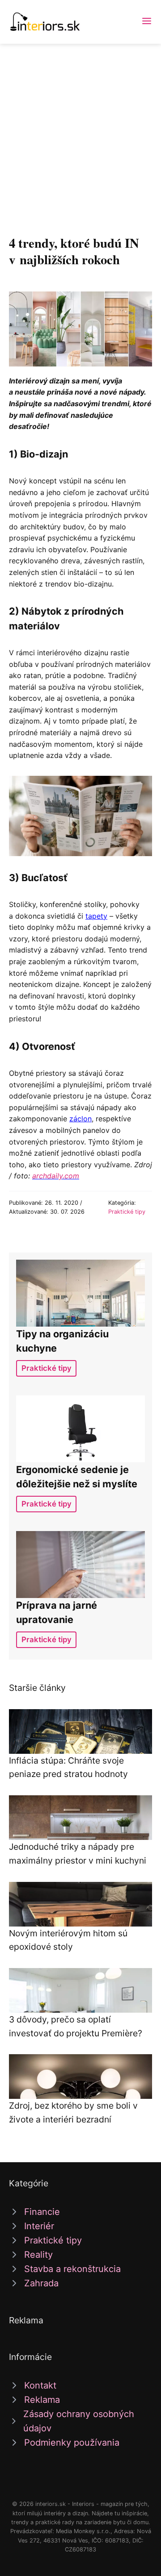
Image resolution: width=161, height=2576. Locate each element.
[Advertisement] (80, 129)
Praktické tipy (127, 1212)
